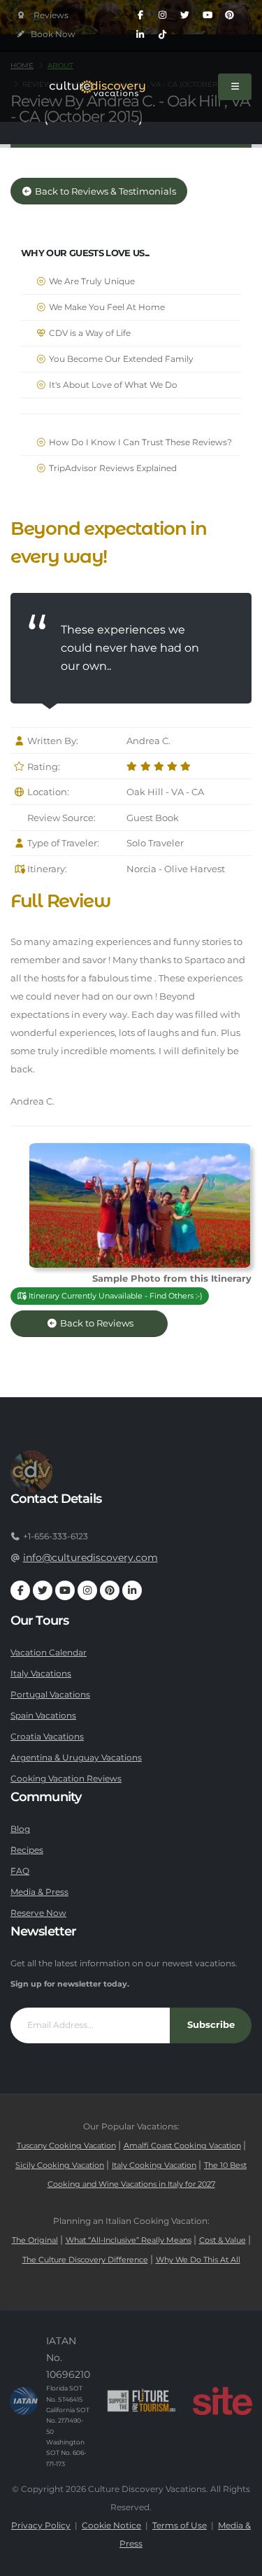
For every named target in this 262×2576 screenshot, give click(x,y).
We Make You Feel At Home (106, 307)
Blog (20, 1829)
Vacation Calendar (49, 1653)
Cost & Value (223, 2240)
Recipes (27, 1850)
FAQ (20, 1871)
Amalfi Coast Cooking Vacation (182, 2146)
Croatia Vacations (47, 1737)
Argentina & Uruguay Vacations (76, 1758)
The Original (35, 2240)
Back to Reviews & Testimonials (104, 191)
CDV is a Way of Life (89, 333)
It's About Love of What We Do (112, 385)
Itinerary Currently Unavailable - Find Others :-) (115, 1296)
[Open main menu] (235, 87)
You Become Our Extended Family (120, 359)
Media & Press (39, 1892)
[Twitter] (185, 15)
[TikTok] (163, 35)
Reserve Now (38, 1913)
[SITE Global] (222, 2401)
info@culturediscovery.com (90, 1557)
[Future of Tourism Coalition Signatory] (141, 2401)
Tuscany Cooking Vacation (66, 2146)
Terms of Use (180, 2526)
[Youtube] (208, 15)
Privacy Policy (41, 2526)
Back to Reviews (107, 1323)
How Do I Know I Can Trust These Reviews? (139, 442)
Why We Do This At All (198, 2260)
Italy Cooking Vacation (154, 2165)
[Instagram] (163, 15)
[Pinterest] (230, 15)
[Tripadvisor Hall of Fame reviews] (43, 16)
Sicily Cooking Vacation (60, 2165)
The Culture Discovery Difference (85, 2260)
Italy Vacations (41, 1674)
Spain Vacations (43, 1716)
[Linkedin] (140, 35)
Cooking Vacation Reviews (66, 1779)
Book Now (52, 34)
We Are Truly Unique (91, 281)
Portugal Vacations (50, 1695)
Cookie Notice (111, 2526)
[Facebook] (140, 15)
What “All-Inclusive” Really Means (129, 2240)
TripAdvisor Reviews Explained (112, 468)
